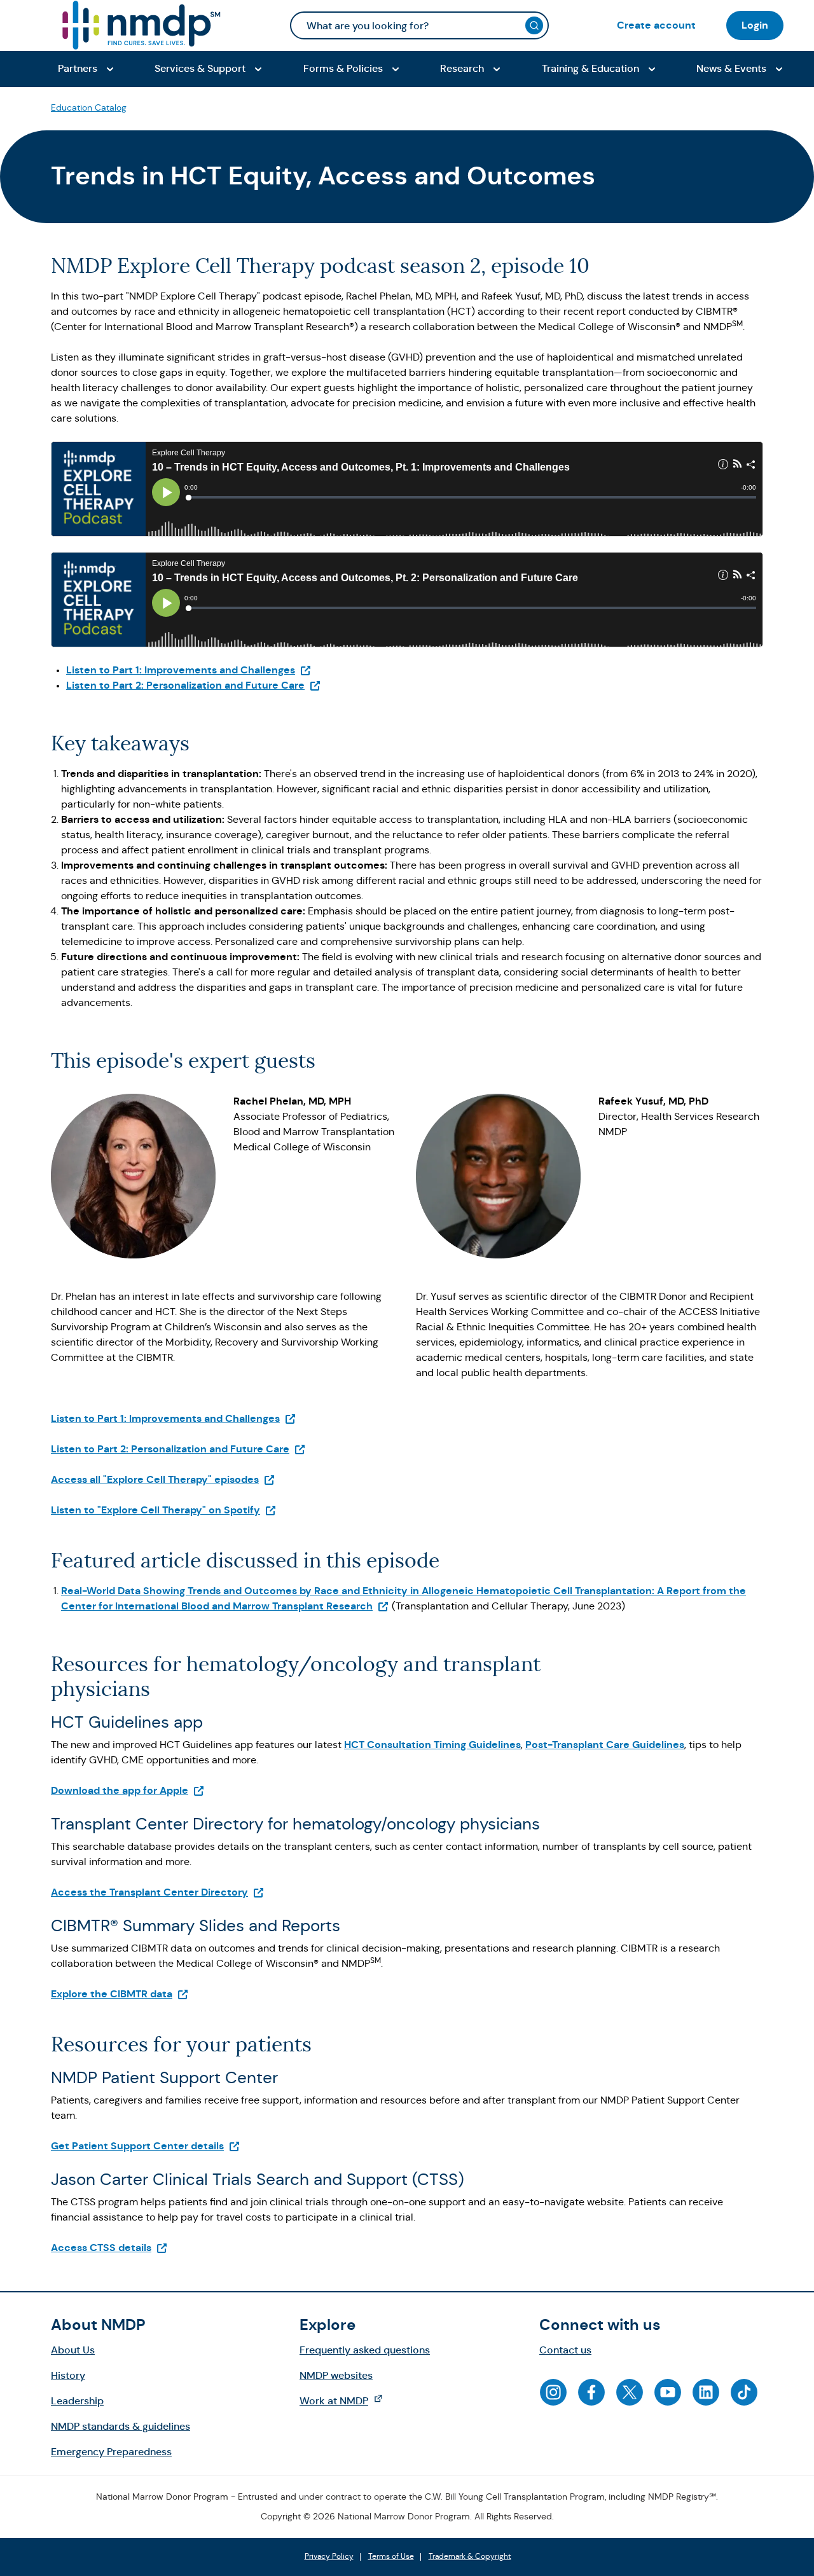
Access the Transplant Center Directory (158, 1892)
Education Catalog (89, 107)
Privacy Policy (329, 2557)
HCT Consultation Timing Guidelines (432, 1745)
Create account (656, 25)
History (68, 2375)
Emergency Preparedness (111, 2452)
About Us (73, 2350)
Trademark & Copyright (470, 2557)
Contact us (565, 2350)
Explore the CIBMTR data (120, 1994)
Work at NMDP (348, 2400)
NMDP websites (336, 2375)
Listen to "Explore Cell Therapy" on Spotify (164, 1510)
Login (755, 25)
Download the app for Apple (128, 1790)
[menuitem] (656, 25)
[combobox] (419, 25)
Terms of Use (391, 2557)
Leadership (77, 2401)
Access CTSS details (109, 2248)
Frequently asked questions (365, 2350)
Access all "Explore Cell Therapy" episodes (163, 1479)
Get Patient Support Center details (146, 2146)
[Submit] (534, 25)
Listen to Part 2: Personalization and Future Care (194, 685)
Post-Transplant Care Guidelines (605, 1745)
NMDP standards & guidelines (121, 2426)
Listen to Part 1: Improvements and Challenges (189, 670)
